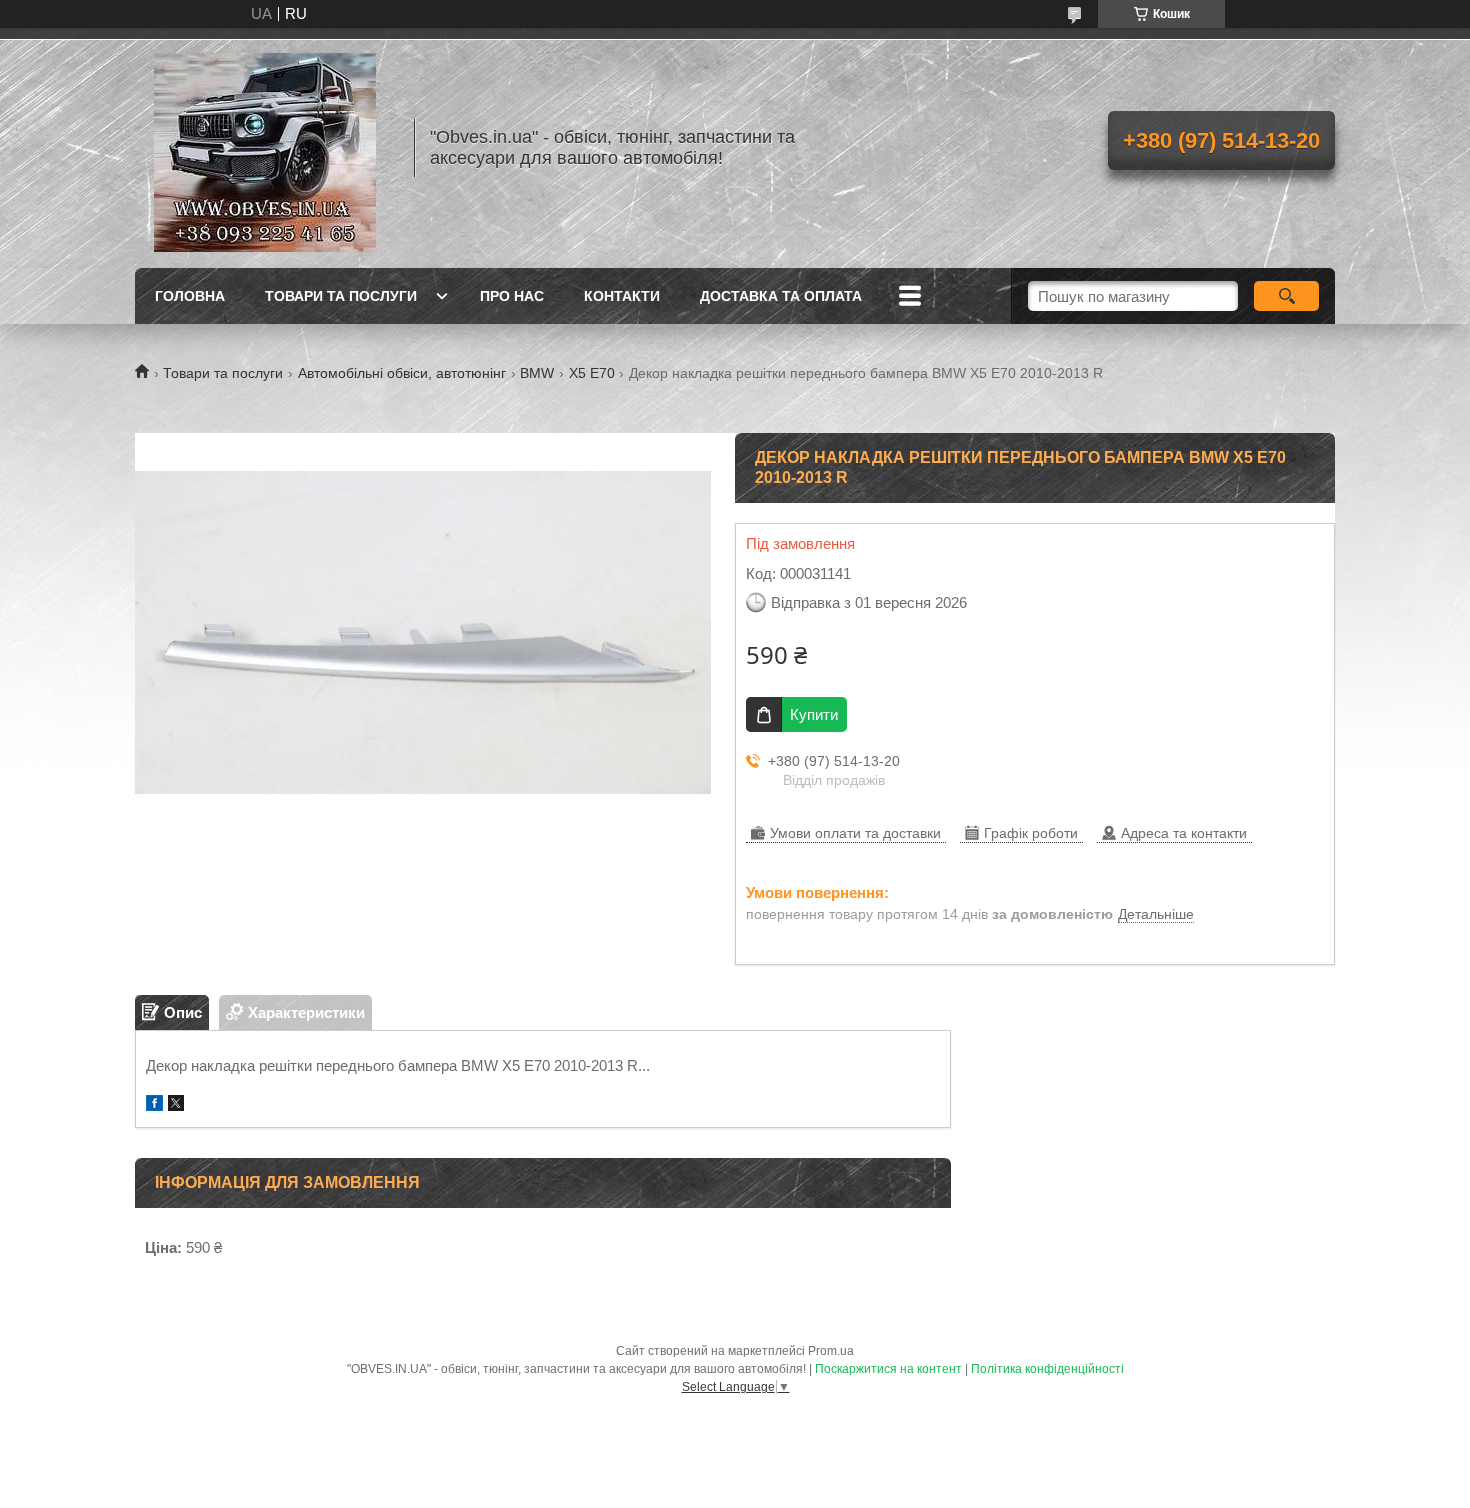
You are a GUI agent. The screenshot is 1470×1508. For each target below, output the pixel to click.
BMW (537, 373)
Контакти (622, 296)
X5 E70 (592, 373)
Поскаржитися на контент (888, 1369)
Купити (814, 714)
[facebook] (154, 1105)
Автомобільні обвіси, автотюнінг (402, 373)
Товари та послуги (341, 296)
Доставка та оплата (781, 296)
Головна (190, 296)
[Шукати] (1286, 296)
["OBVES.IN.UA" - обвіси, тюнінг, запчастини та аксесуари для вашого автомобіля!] (265, 148)
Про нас (512, 296)
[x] (176, 1105)
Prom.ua (831, 1351)
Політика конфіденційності (1047, 1369)
